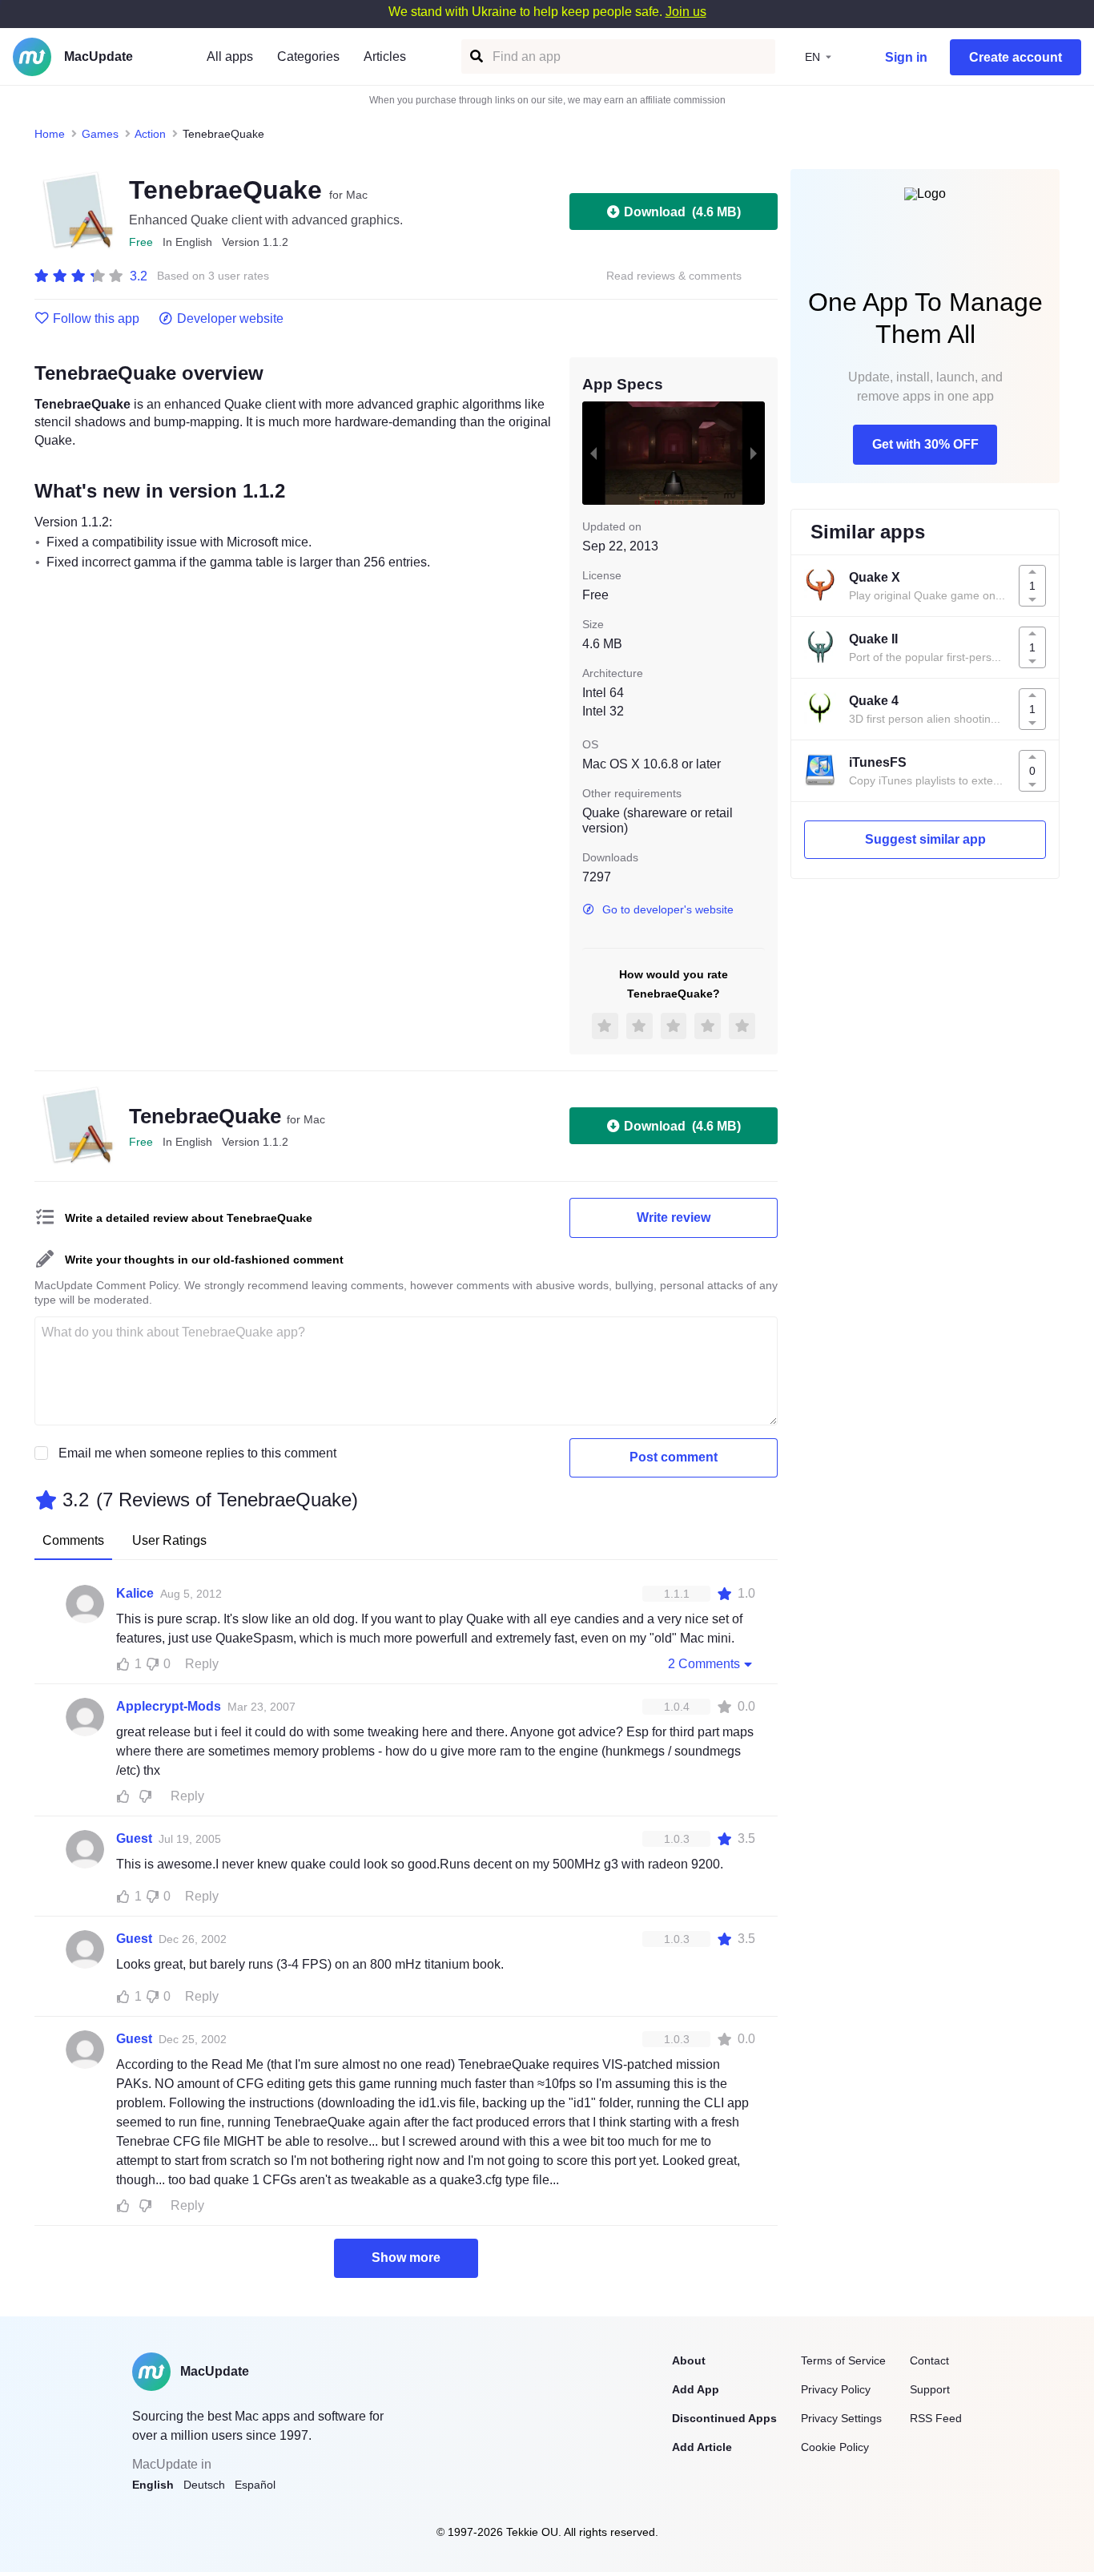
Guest (134, 1838)
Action (150, 134)
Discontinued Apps (724, 2418)
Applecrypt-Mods (169, 1706)
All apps (230, 56)
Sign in (906, 57)
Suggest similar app (925, 839)
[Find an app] (475, 56)
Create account (1016, 57)
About (689, 2360)
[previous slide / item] (593, 453)
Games (100, 134)
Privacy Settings (841, 2418)
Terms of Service (843, 2360)
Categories (308, 56)
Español (255, 2485)
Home (50, 134)
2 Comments (704, 1664)
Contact (929, 2360)
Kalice (135, 1593)
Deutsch (204, 2485)
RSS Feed (936, 2418)
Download (682, 212)
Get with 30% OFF (925, 444)
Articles (385, 56)
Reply (202, 1664)
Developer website (230, 319)
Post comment (674, 1457)
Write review (674, 1217)
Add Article (702, 2447)
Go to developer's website (668, 909)
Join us (686, 12)
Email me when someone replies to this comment (197, 1453)
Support (930, 2389)
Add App (696, 2389)
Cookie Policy (835, 2447)
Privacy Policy (836, 2389)
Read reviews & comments (674, 276)
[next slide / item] (754, 453)
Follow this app (96, 319)
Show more (406, 2258)
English (153, 2485)
